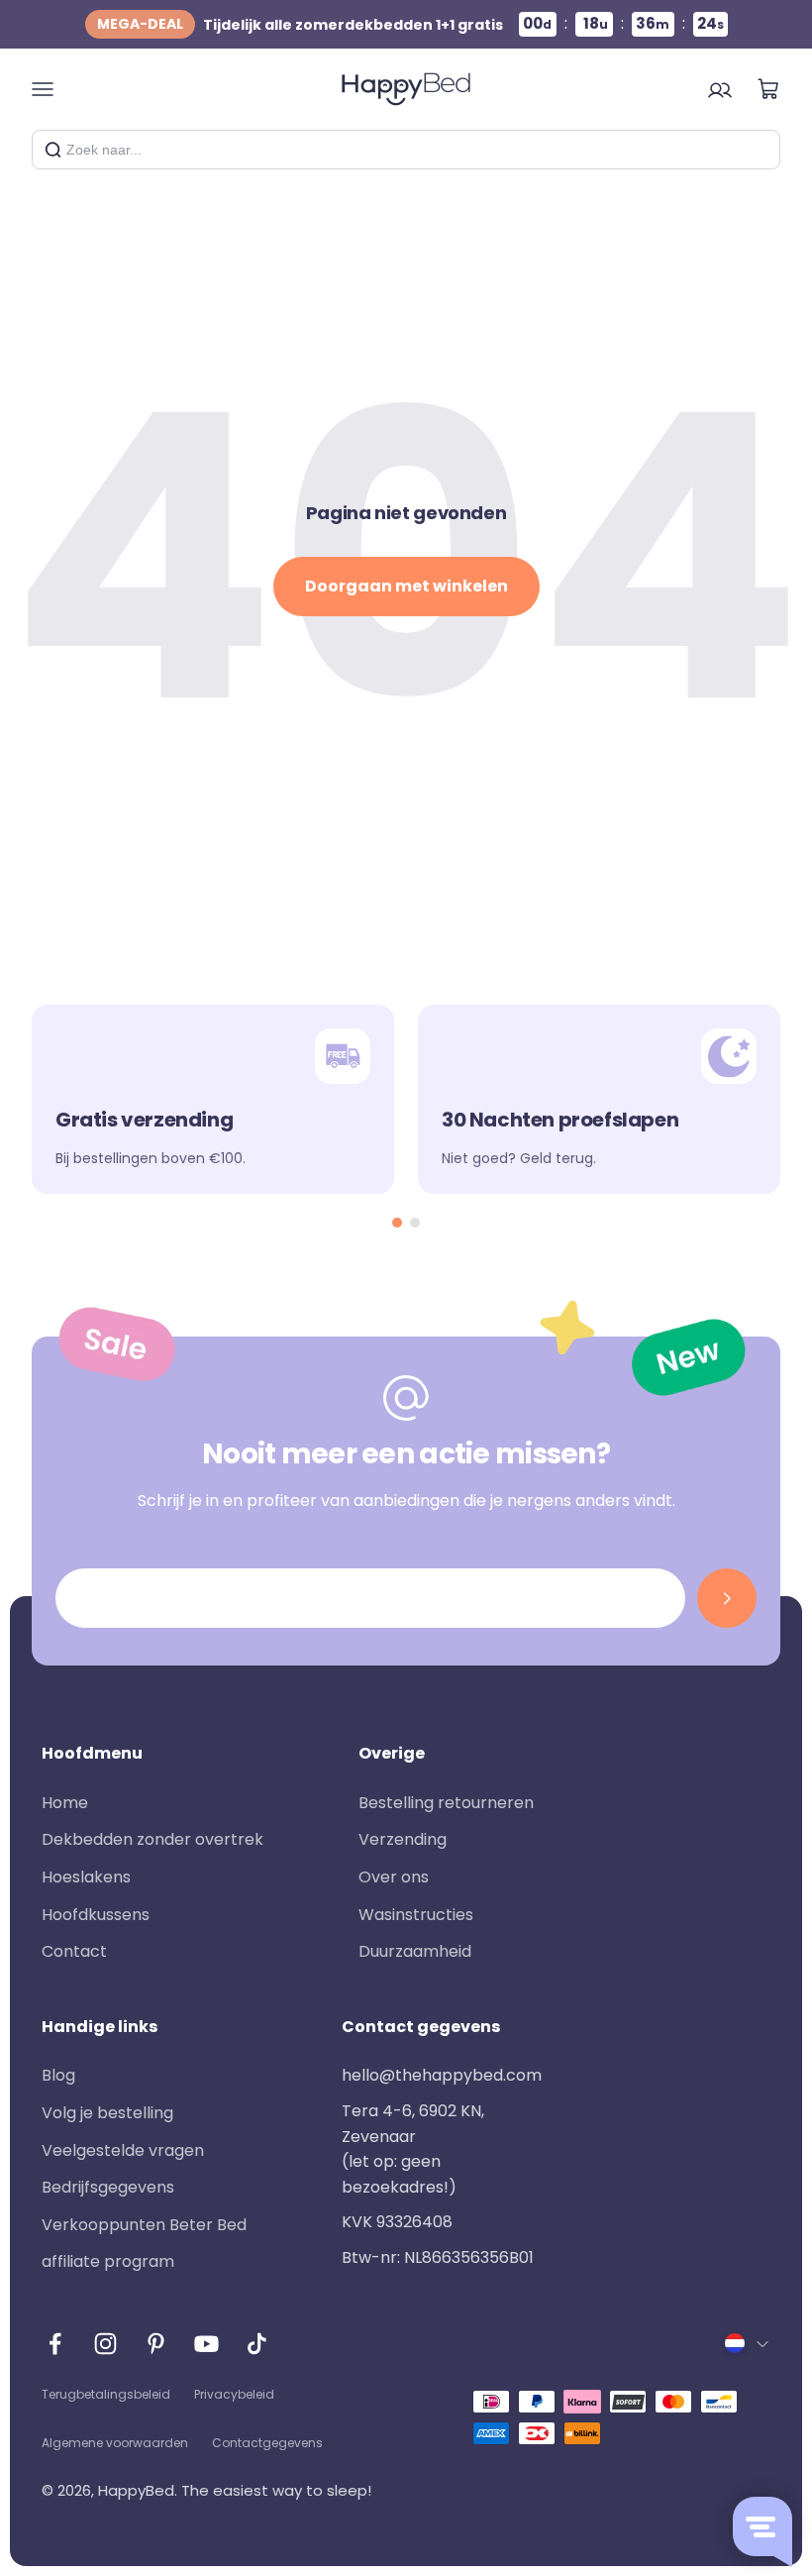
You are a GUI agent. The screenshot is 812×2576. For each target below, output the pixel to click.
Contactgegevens (267, 2443)
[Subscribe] (727, 1598)
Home (65, 1803)
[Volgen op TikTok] (257, 2344)
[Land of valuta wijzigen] (748, 2343)
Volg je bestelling (107, 2113)
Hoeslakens (86, 1877)
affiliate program (108, 2261)
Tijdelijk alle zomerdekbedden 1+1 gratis (300, 24)
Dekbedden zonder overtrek (152, 1839)
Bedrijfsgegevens (108, 2187)
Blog (58, 2075)
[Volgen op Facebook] (55, 2344)
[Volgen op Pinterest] (156, 2344)
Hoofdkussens (96, 1915)
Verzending (403, 1839)
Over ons (394, 1877)
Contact (74, 1951)
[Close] (758, 150)
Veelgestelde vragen (123, 2150)
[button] (397, 1223)
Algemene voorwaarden (115, 2443)
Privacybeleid (234, 2394)
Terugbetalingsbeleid (106, 2394)
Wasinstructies (416, 1915)
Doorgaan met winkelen (406, 586)
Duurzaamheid (415, 1951)
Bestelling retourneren (446, 1803)
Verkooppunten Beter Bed (144, 2225)
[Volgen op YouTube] (206, 2344)
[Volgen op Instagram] (105, 2344)
